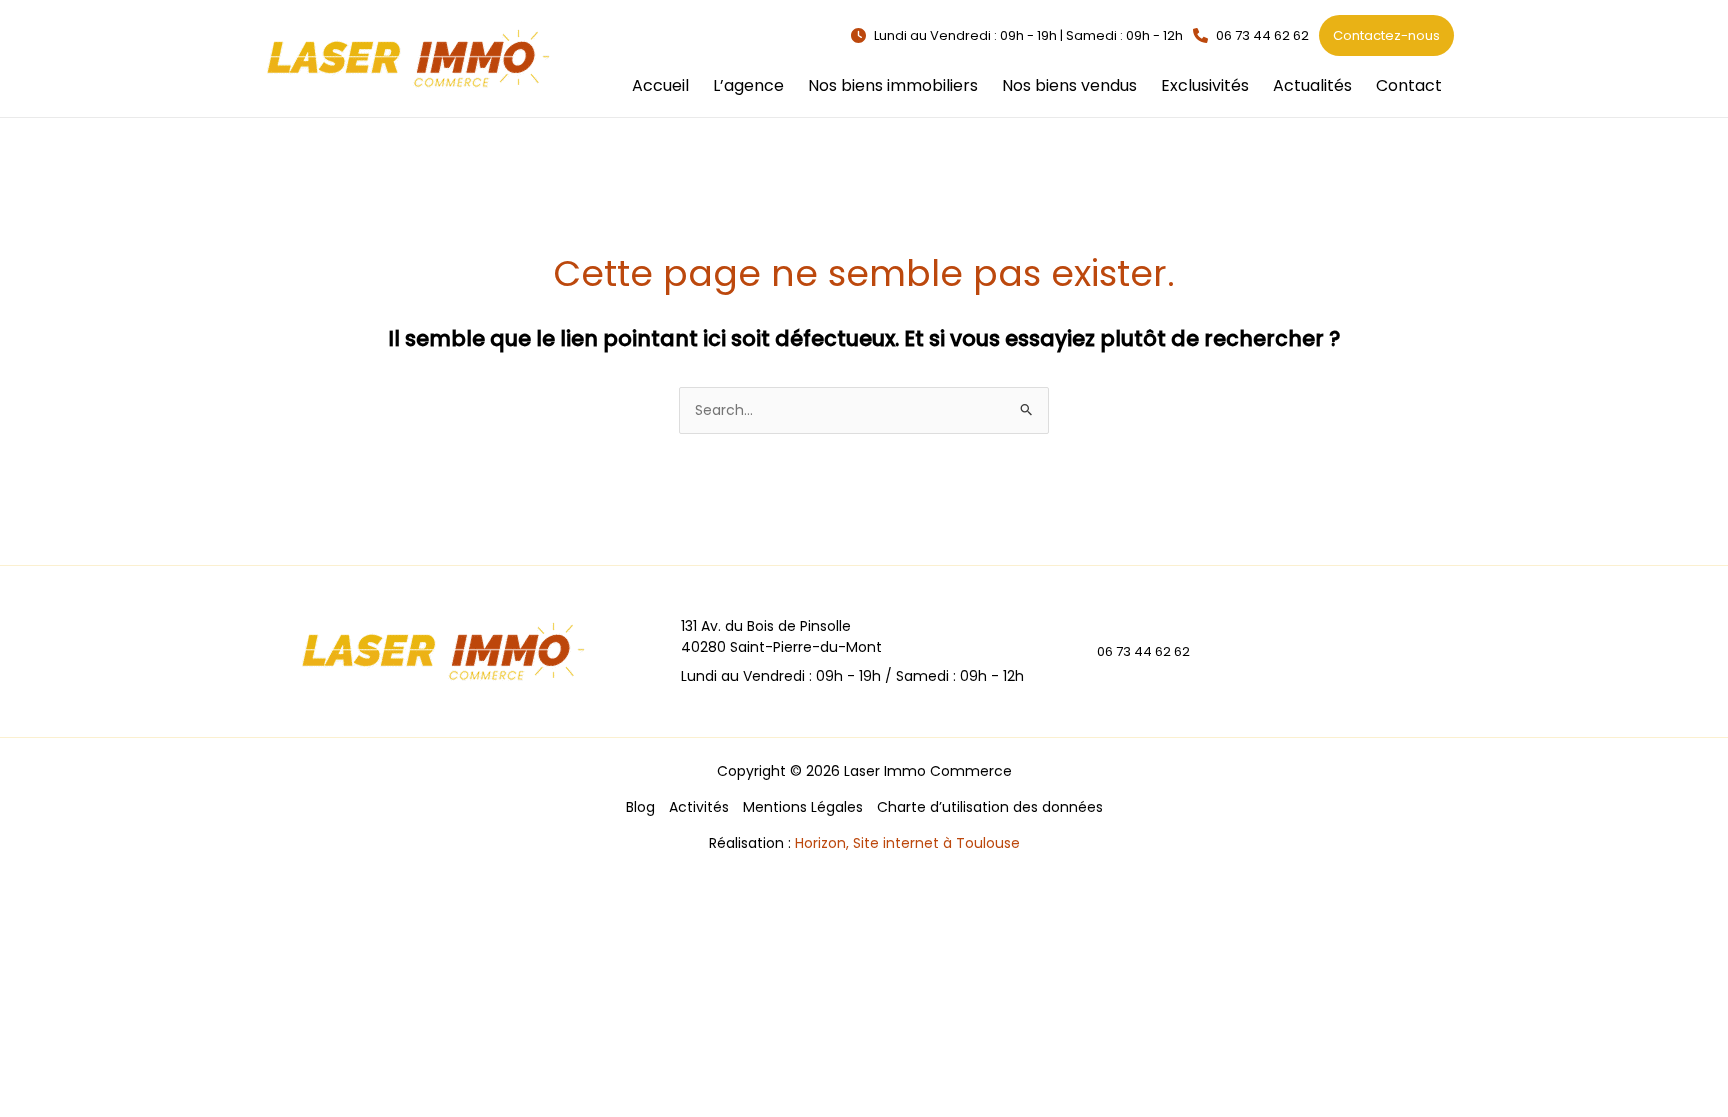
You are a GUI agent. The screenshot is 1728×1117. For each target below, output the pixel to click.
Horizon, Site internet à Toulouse (907, 843)
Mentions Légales (803, 807)
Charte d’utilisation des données (990, 807)
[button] (1017, 35)
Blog (640, 807)
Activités (699, 807)
